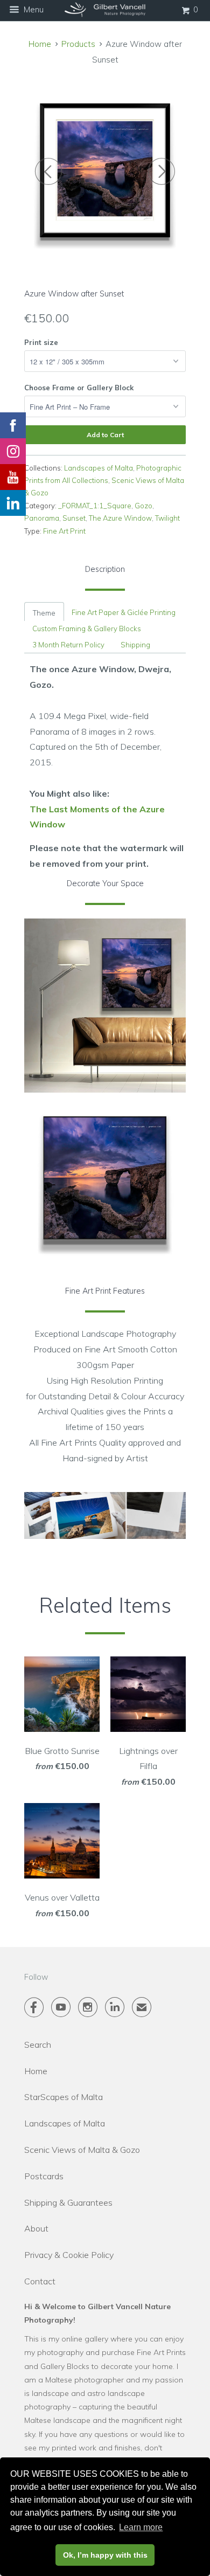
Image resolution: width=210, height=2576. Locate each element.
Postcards (44, 2176)
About (36, 2228)
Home (36, 2071)
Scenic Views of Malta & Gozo (82, 2150)
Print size (41, 342)
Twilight (167, 518)
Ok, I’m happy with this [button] (105, 2555)
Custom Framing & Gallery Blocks (87, 629)
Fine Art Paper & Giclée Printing (124, 612)
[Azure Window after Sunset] (105, 172)
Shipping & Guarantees (68, 2202)
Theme (44, 613)
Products (78, 44)
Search (38, 2045)
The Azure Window (120, 518)
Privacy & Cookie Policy (69, 2255)
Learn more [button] (141, 2527)
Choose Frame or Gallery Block (79, 388)
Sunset (74, 518)
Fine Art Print (64, 531)
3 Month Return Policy (68, 645)
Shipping (135, 645)
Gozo (143, 506)
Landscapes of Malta (99, 468)
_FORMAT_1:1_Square (95, 506)
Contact (40, 2281)
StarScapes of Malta (64, 2097)
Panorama (42, 518)
